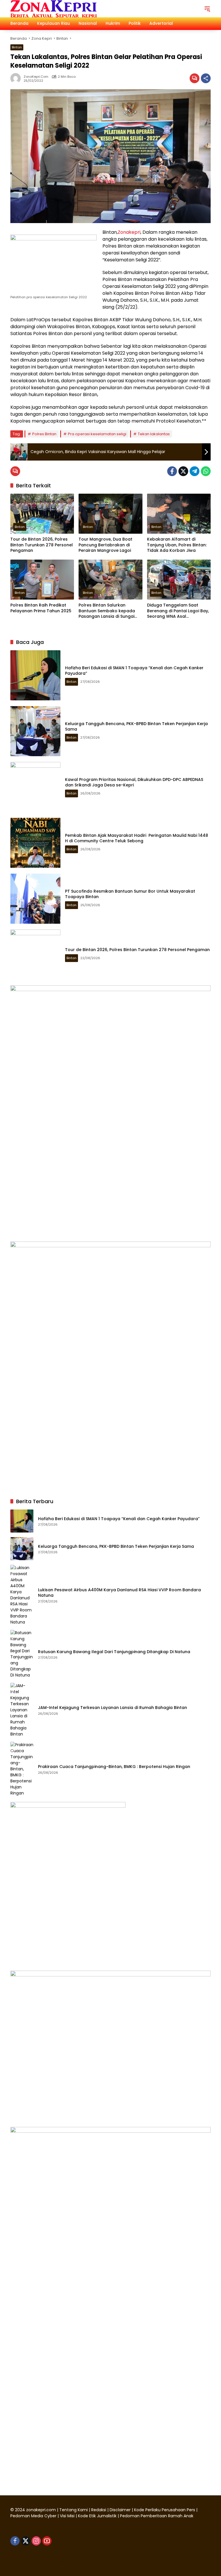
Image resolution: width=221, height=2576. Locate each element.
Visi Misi (67, 2516)
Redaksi (99, 2510)
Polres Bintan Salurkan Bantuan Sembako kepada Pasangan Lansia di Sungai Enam (107, 611)
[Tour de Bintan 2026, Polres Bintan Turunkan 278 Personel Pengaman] (42, 514)
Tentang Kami (74, 2510)
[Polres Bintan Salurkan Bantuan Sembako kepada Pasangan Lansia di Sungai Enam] (110, 580)
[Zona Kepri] (54, 8)
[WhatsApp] (206, 471)
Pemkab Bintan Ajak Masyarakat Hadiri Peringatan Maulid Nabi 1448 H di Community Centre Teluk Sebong (137, 838)
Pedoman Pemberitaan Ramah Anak (157, 2516)
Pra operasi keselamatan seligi (97, 434)
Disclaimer (121, 2510)
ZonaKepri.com (36, 77)
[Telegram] (195, 471)
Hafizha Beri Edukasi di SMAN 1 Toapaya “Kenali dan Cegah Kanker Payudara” (134, 671)
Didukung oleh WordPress (37, 2561)
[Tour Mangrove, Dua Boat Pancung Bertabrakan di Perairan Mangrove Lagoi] (110, 514)
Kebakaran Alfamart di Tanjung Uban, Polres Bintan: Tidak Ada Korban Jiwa (177, 545)
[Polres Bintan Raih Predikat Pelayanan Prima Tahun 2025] (42, 580)
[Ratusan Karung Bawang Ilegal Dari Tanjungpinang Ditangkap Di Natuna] (22, 1654)
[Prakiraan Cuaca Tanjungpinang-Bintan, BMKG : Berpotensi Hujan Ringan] (22, 1769)
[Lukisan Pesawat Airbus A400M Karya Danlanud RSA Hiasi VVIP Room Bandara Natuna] (22, 1595)
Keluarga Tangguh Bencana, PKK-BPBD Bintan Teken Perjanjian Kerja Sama (136, 727)
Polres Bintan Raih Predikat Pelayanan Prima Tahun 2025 (41, 608)
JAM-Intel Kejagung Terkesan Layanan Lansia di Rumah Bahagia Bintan (113, 1708)
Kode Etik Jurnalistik (97, 2516)
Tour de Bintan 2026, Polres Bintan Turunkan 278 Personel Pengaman (42, 545)
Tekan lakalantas (154, 434)
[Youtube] (47, 2541)
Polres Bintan (44, 434)
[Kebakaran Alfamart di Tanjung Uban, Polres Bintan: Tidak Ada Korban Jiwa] (179, 514)
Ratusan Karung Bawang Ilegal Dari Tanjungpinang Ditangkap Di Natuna (114, 1652)
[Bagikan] (206, 78)
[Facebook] (172, 471)
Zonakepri (129, 232)
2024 (20, 2510)
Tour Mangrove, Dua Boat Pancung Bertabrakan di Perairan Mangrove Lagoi (105, 545)
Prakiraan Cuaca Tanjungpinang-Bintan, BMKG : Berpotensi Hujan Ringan (115, 1767)
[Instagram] (36, 2541)
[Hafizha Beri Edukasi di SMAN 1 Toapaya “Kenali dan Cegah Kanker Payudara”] (35, 675)
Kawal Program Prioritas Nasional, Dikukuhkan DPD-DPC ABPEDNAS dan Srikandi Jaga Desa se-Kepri (134, 782)
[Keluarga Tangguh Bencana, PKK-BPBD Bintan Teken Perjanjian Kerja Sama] (35, 731)
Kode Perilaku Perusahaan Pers (165, 2510)
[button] (207, 9)
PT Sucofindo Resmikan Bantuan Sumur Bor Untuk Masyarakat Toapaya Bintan (130, 894)
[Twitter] (183, 471)
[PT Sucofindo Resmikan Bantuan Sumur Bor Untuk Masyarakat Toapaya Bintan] (35, 899)
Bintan (17, 47)
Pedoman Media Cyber (33, 2516)
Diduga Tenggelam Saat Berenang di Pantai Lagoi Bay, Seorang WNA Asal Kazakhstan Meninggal (178, 611)
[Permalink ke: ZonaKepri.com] (17, 78)
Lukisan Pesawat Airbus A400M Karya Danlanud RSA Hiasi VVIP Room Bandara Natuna (119, 1593)
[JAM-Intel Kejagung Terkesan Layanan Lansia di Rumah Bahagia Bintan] (22, 1710)
